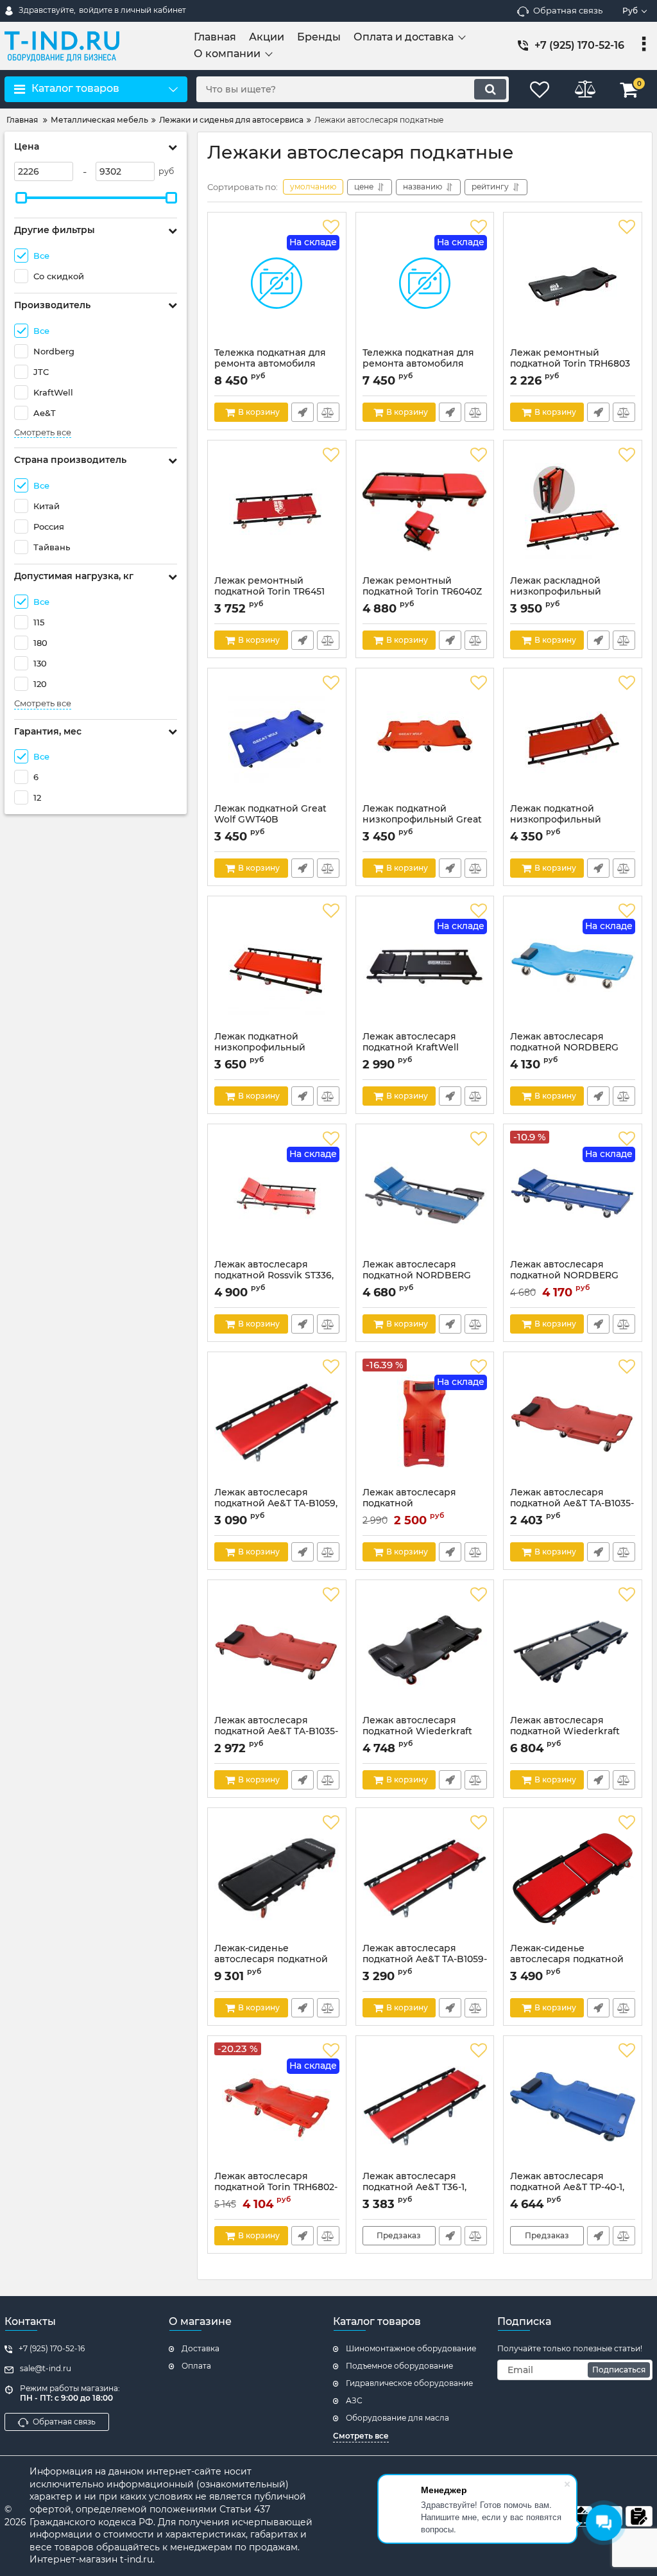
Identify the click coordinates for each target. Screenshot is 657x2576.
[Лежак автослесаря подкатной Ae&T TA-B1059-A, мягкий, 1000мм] (425, 1879)
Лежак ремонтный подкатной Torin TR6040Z (422, 592)
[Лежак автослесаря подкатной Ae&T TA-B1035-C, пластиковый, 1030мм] (277, 1651)
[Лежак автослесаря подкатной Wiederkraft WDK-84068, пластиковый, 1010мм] (425, 1651)
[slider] (21, 198)
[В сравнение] (328, 412)
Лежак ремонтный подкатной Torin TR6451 (269, 592)
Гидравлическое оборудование (409, 2383)
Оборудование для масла (397, 2418)
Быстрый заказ (303, 412)
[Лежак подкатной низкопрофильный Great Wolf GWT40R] (425, 739)
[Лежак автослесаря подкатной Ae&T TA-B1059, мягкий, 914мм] (277, 1423)
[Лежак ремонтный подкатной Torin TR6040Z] (425, 511)
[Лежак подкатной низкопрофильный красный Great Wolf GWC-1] (277, 967)
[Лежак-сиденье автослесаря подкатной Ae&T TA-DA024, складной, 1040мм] (573, 1879)
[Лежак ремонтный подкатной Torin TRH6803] (573, 283)
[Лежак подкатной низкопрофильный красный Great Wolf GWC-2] (573, 739)
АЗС (354, 2400)
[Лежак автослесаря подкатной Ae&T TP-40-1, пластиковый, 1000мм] (573, 2107)
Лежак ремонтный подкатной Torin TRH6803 (570, 364)
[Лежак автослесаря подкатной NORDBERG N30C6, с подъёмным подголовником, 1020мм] (425, 1195)
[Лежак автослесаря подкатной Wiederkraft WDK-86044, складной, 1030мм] (573, 1651)
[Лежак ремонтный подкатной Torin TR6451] (277, 511)
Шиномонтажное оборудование (411, 2348)
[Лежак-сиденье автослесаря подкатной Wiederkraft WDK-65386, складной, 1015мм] (277, 1879)
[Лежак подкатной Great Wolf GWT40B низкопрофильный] (277, 739)
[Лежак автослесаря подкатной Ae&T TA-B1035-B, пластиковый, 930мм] (573, 1423)
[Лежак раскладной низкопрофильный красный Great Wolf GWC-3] (573, 511)
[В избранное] (331, 227)
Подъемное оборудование (399, 2366)
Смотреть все (43, 432)
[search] (490, 89)
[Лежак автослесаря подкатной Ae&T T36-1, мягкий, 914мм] (425, 2107)
